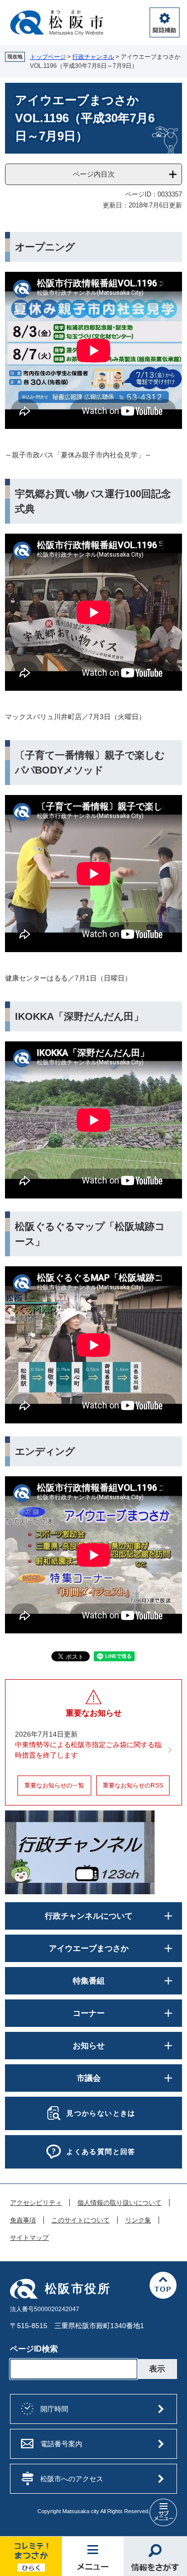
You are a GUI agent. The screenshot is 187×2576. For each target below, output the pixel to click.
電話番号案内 (61, 2444)
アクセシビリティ (36, 2203)
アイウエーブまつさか (89, 1948)
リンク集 (138, 2220)
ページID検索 (34, 2349)
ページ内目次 (94, 174)
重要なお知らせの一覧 (54, 1785)
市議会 (89, 2078)
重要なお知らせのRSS (133, 1785)
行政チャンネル (93, 57)
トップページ (48, 57)
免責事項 (23, 2220)
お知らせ (89, 2046)
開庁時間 (54, 2409)
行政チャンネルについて (89, 1916)
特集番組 (89, 1981)
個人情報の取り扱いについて (119, 2203)
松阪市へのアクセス (72, 2479)
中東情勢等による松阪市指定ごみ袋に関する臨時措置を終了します (88, 1750)
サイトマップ (29, 2238)
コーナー (89, 2013)
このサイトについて (81, 2220)
